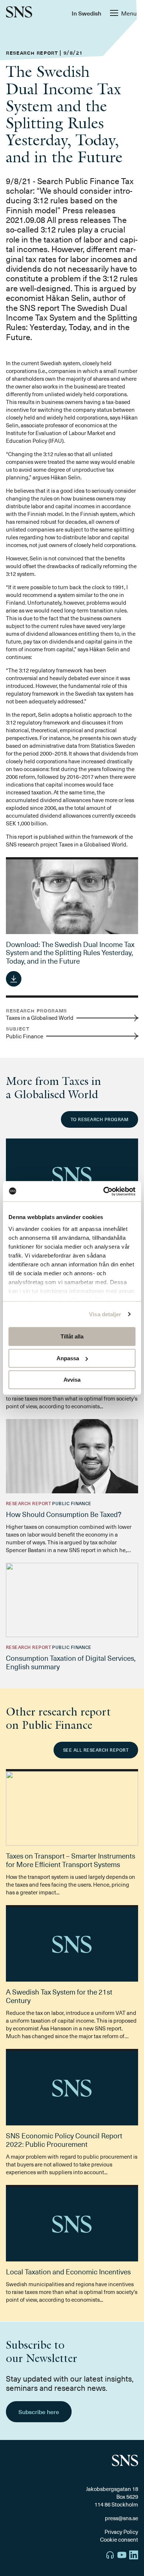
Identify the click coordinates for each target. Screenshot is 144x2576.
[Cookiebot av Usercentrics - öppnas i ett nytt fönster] (104, 1191)
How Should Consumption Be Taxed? (64, 1514)
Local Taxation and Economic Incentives (68, 2271)
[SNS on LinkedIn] (134, 2556)
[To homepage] (19, 13)
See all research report (96, 1750)
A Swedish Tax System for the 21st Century (59, 1996)
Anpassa (68, 1358)
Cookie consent (119, 2539)
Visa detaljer (105, 1314)
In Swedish (86, 13)
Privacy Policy (121, 2532)
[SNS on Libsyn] (110, 2556)
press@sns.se (121, 2518)
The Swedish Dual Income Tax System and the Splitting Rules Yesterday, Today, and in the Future (70, 953)
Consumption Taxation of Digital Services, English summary (71, 1662)
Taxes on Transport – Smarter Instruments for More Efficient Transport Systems (71, 1860)
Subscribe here (39, 2412)
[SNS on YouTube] (122, 2556)
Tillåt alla (72, 1336)
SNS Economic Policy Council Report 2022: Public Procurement (64, 2140)
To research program (100, 1119)
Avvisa (72, 1380)
